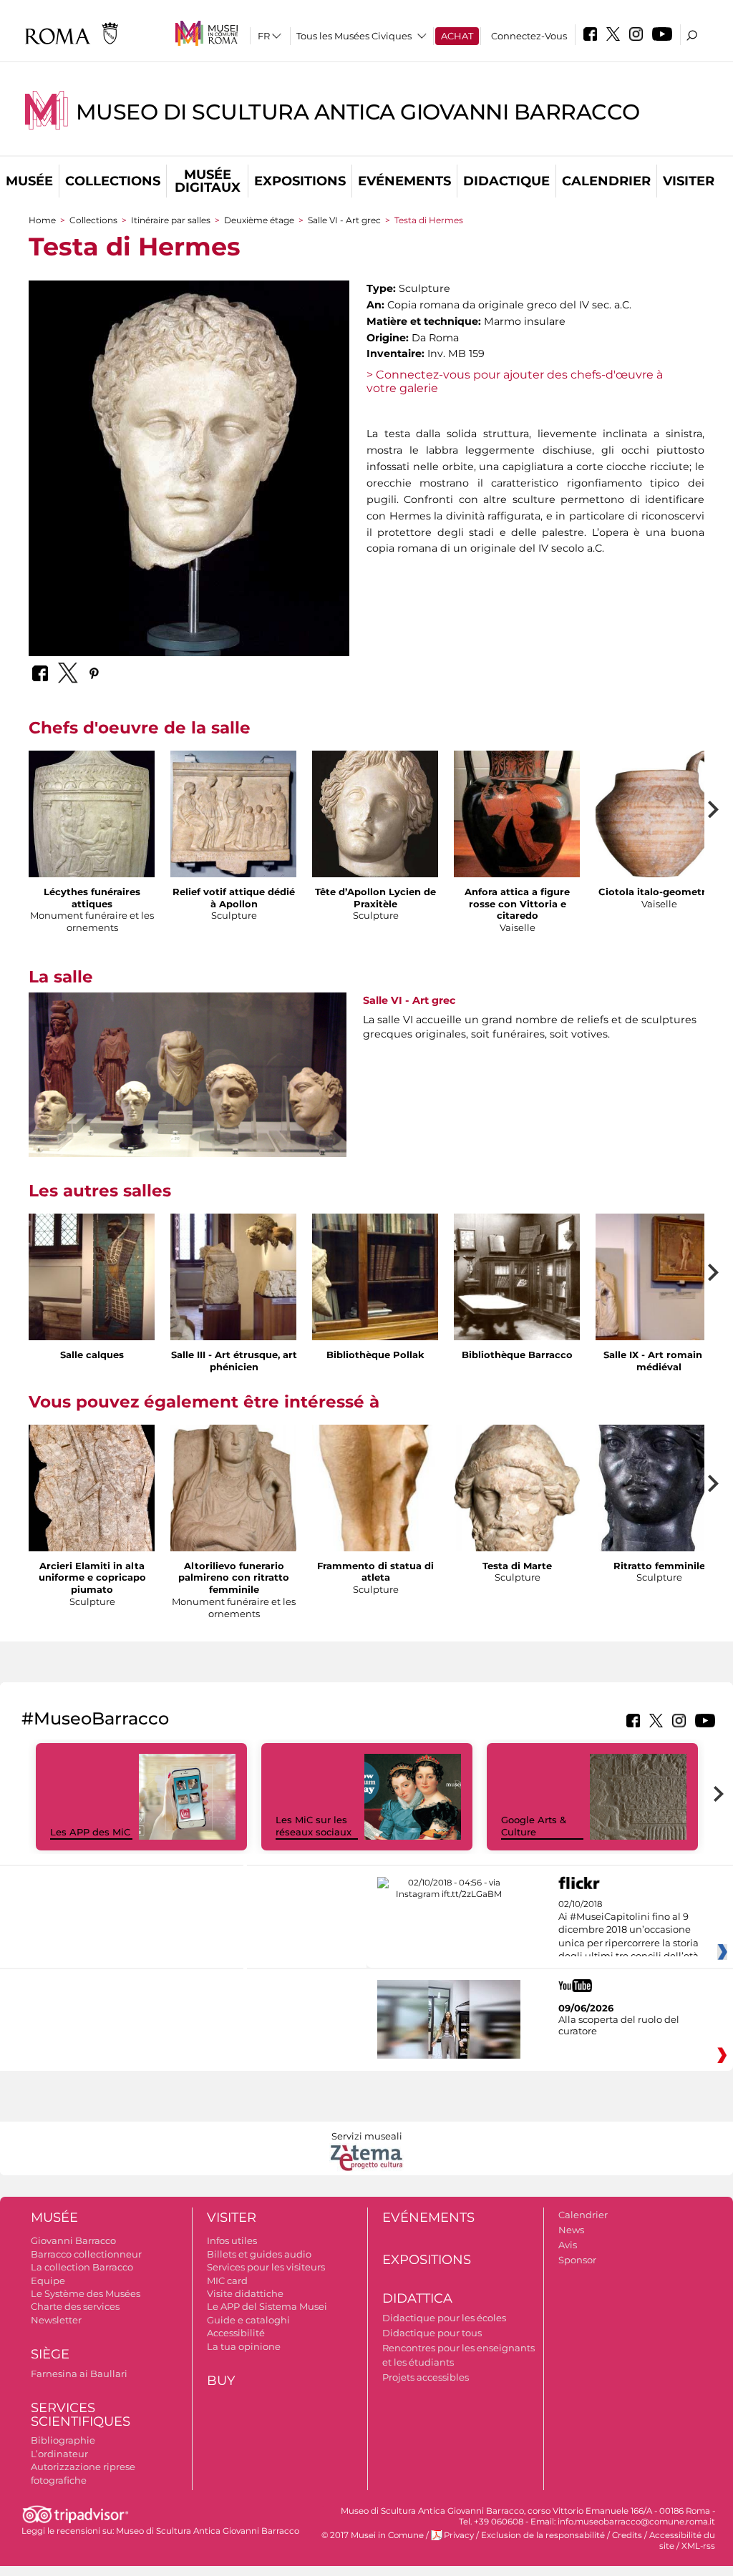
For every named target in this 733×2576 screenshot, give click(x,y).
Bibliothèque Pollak (375, 1355)
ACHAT (457, 36)
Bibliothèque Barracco (517, 1355)
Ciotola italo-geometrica (659, 892)
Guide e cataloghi (248, 2320)
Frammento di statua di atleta (375, 1572)
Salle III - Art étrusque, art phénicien (234, 1361)
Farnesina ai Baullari (79, 2373)
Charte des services (75, 2306)
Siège (50, 2354)
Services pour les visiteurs (266, 2267)
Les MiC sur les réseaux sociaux (314, 1826)
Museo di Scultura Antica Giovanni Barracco (358, 112)
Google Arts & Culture (534, 1826)
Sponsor (577, 2260)
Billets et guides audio (259, 2254)
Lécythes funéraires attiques (92, 898)
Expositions (300, 181)
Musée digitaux (208, 181)
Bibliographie (63, 2440)
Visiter (689, 181)
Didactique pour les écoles (444, 2318)
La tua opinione (244, 2346)
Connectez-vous (529, 36)
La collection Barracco (82, 2267)
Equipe (48, 2280)
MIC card (227, 2280)
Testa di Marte (517, 1566)
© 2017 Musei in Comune (373, 2535)
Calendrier (606, 181)
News (571, 2230)
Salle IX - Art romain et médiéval (659, 1361)
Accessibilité (236, 2333)
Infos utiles (232, 2240)
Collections (113, 181)
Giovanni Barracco (73, 2240)
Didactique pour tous (432, 2333)
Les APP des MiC (90, 1832)
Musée (29, 181)
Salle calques (92, 1355)
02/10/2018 (628, 1931)
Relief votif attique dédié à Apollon (234, 898)
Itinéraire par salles (171, 220)
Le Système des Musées (86, 2293)
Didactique (506, 181)
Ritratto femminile (659, 1566)
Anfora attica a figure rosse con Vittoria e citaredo (517, 904)
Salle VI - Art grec (344, 220)
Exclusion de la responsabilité (543, 2535)
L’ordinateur (59, 2454)
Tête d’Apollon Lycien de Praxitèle (375, 898)
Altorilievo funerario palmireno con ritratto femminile (234, 1578)
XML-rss (698, 2546)
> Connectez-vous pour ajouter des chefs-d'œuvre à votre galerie (515, 381)
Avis (568, 2245)
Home (42, 220)
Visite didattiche (245, 2293)
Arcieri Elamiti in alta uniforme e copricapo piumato (92, 1578)
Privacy (459, 2535)
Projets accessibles (426, 2377)
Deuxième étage (259, 220)
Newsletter (56, 2320)
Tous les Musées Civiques (354, 36)
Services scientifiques (81, 2415)
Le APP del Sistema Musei (267, 2306)
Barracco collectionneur (86, 2254)
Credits (627, 2535)
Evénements (404, 181)
